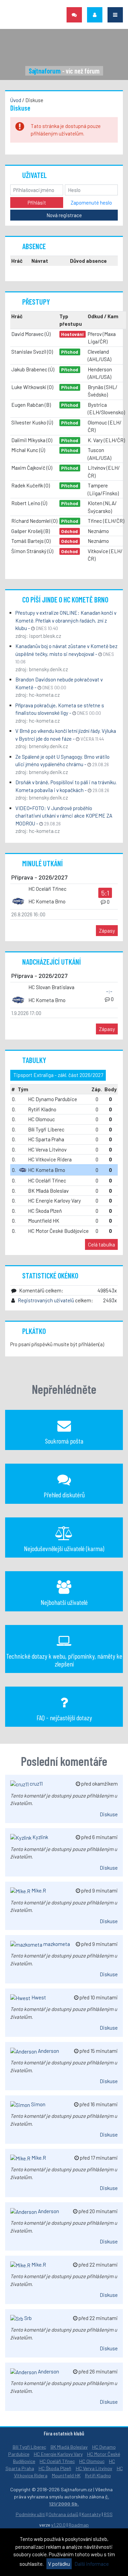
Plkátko (34, 1331)
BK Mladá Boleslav (69, 2447)
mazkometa (56, 1944)
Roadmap (79, 2525)
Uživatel (34, 175)
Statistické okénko (50, 1275)
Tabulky (34, 1060)
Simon (38, 2104)
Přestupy (36, 302)
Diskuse (109, 1814)
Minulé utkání (42, 863)
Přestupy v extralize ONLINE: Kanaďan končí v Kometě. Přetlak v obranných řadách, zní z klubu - (66, 620)
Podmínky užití (31, 2514)
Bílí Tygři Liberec (29, 2447)
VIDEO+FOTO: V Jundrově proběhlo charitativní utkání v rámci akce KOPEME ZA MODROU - (64, 816)
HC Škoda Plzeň (55, 2468)
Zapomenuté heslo (91, 203)
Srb (27, 2318)
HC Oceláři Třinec (57, 2461)
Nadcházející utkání (52, 962)
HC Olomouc (92, 2461)
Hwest (38, 1997)
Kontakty (91, 2514)
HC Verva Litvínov (94, 2468)
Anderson (48, 2051)
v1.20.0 (58, 2525)
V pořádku (59, 2564)
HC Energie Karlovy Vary (58, 2454)
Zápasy (107, 931)
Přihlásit (37, 203)
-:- (109, 991)
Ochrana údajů (63, 2514)
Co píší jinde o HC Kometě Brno (65, 599)
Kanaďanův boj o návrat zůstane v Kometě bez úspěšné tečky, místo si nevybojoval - (66, 654)
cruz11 (36, 1784)
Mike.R (38, 1890)
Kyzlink (40, 1837)
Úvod (16, 100)
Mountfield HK (66, 2475)
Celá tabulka (102, 1244)
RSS (108, 2514)
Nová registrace (64, 215)
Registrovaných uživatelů (46, 1300)
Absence (34, 246)
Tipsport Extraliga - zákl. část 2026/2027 (58, 1075)
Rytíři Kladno (98, 2475)
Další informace (92, 2564)
